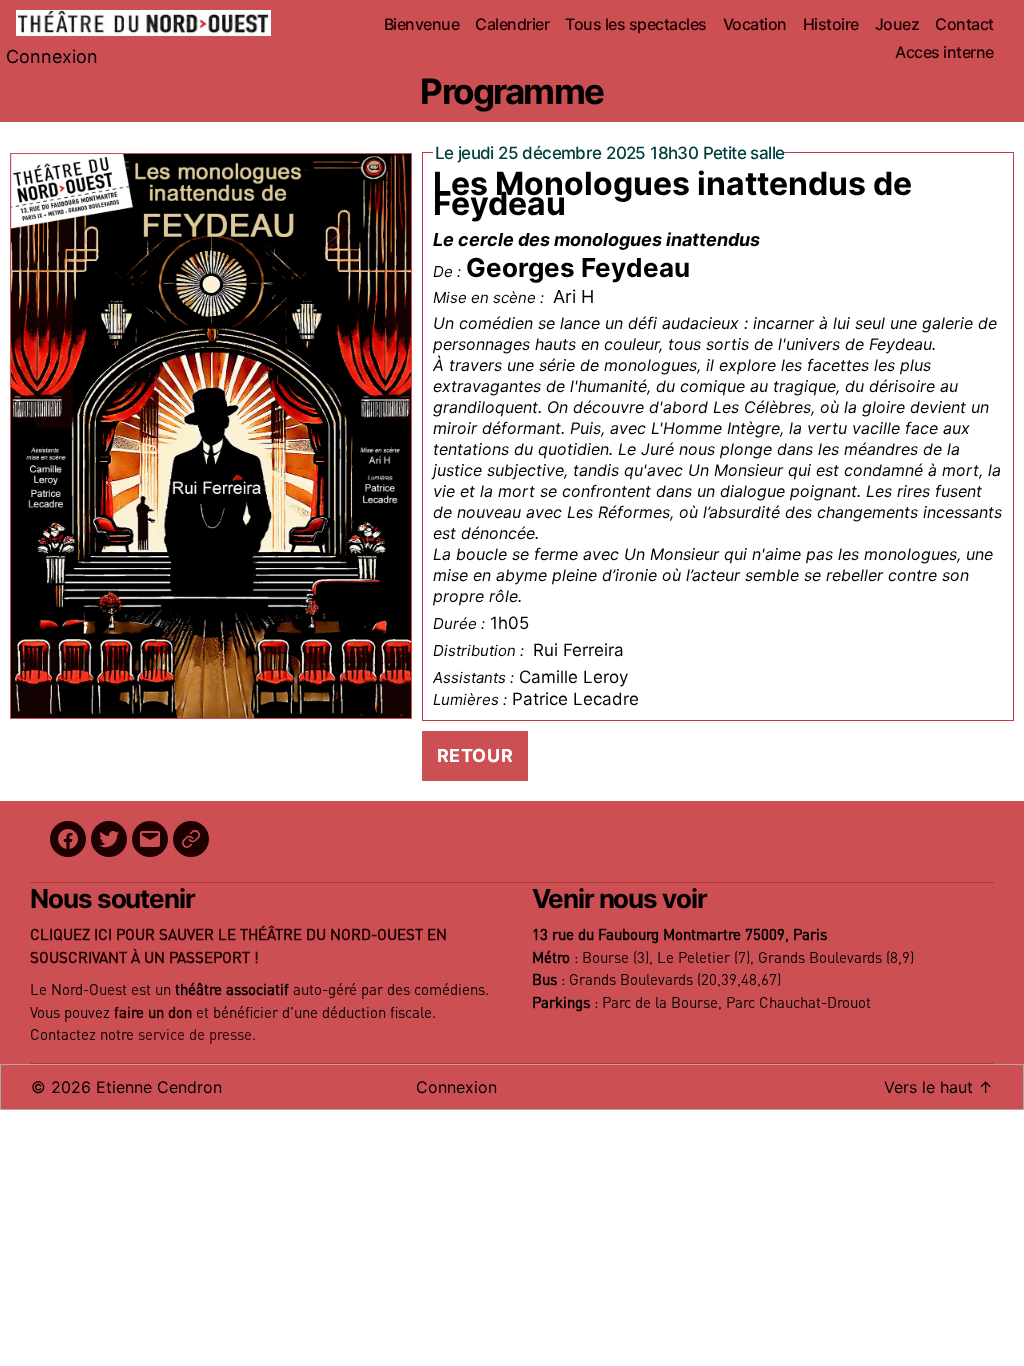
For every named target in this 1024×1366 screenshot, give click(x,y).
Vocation (755, 24)
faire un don (153, 1013)
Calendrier (512, 24)
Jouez (897, 24)
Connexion (52, 56)
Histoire (831, 24)
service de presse (195, 1035)
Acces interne (944, 52)
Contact (964, 24)
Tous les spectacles (636, 24)
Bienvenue (422, 24)
